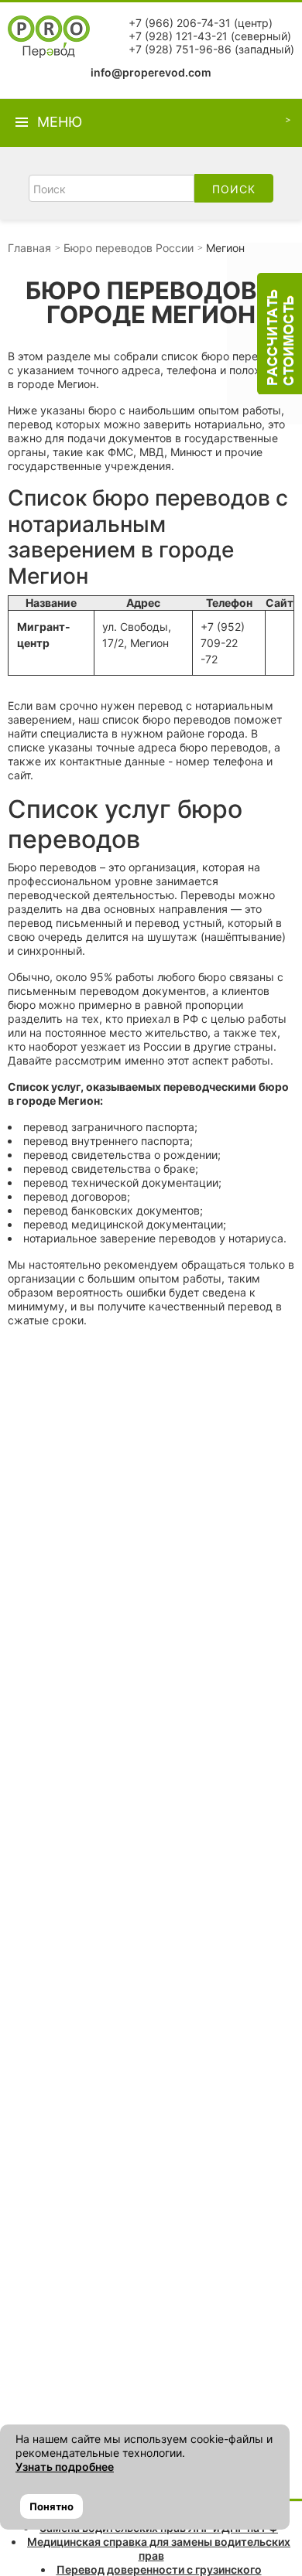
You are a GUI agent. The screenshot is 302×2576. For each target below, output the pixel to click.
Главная (29, 248)
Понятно (51, 2506)
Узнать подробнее (65, 2467)
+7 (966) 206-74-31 (180, 23)
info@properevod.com (151, 72)
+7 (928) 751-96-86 (180, 49)
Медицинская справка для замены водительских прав (159, 2549)
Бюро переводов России (129, 248)
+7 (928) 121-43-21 (178, 36)
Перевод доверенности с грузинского (159, 2569)
